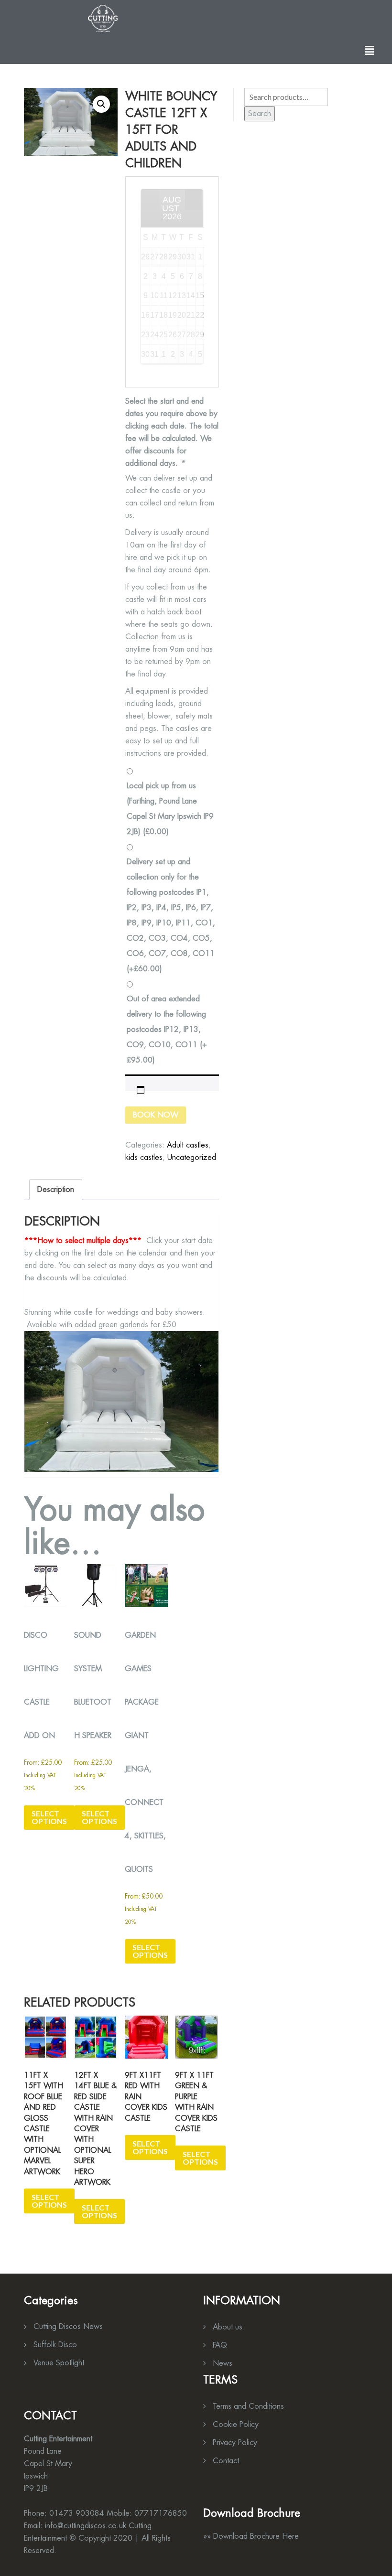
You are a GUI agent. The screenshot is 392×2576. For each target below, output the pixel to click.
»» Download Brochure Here (251, 2536)
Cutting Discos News (68, 2326)
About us (228, 2327)
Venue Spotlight (59, 2363)
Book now (156, 1115)
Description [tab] (56, 1189)
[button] (370, 50)
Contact (226, 2461)
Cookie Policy (236, 2424)
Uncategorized (192, 1157)
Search (260, 113)
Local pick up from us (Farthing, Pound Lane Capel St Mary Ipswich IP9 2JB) (170, 809)
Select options (49, 1817)
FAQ (220, 2345)
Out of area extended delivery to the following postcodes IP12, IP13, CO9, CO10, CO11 (167, 1029)
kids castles (144, 1157)
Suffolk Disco (55, 2345)
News (223, 2363)
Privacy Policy (235, 2442)
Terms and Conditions (248, 2406)
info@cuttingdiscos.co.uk (86, 2526)
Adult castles (188, 1145)
